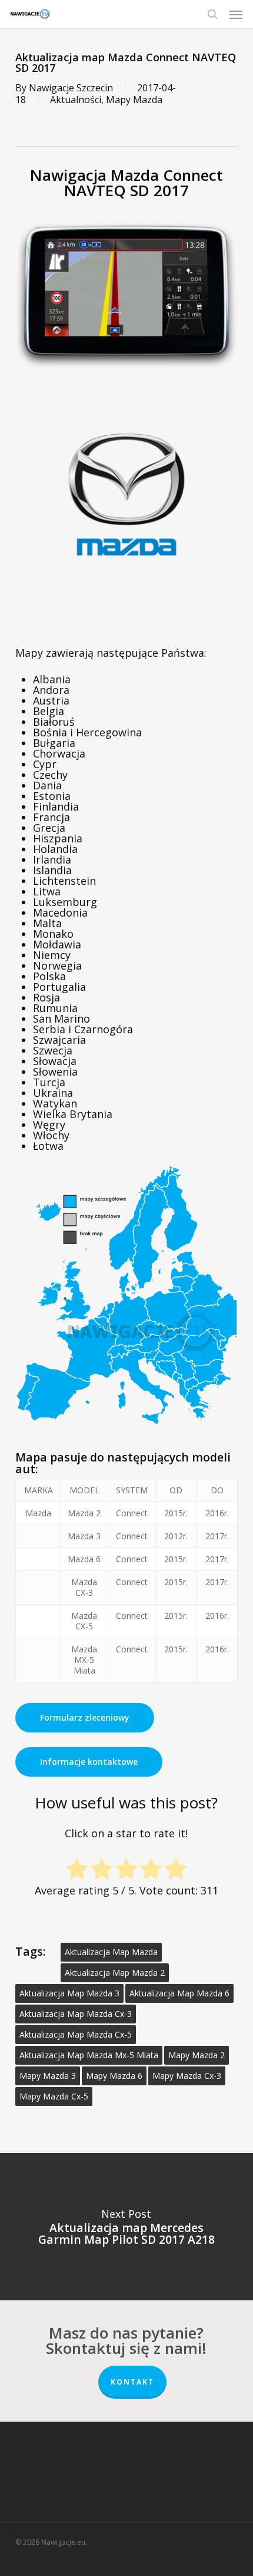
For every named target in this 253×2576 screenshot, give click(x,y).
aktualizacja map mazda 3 (69, 1993)
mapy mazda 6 (114, 2076)
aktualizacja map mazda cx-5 (76, 2034)
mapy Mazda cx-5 (54, 2096)
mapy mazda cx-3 (187, 2076)
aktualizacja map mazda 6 (179, 1993)
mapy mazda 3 (48, 2076)
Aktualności (76, 100)
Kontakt (132, 2382)
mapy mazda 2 (197, 2055)
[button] (236, 14)
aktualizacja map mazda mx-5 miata (89, 2055)
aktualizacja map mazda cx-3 (76, 2014)
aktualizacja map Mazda (111, 1952)
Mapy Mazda (134, 100)
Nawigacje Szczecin (71, 88)
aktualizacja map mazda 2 (115, 1972)
